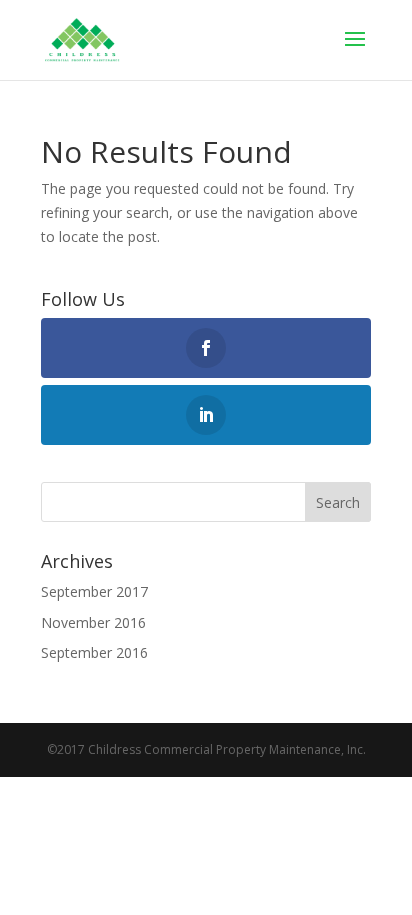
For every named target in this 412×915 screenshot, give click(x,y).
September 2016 (94, 652)
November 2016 (93, 622)
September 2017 (94, 591)
